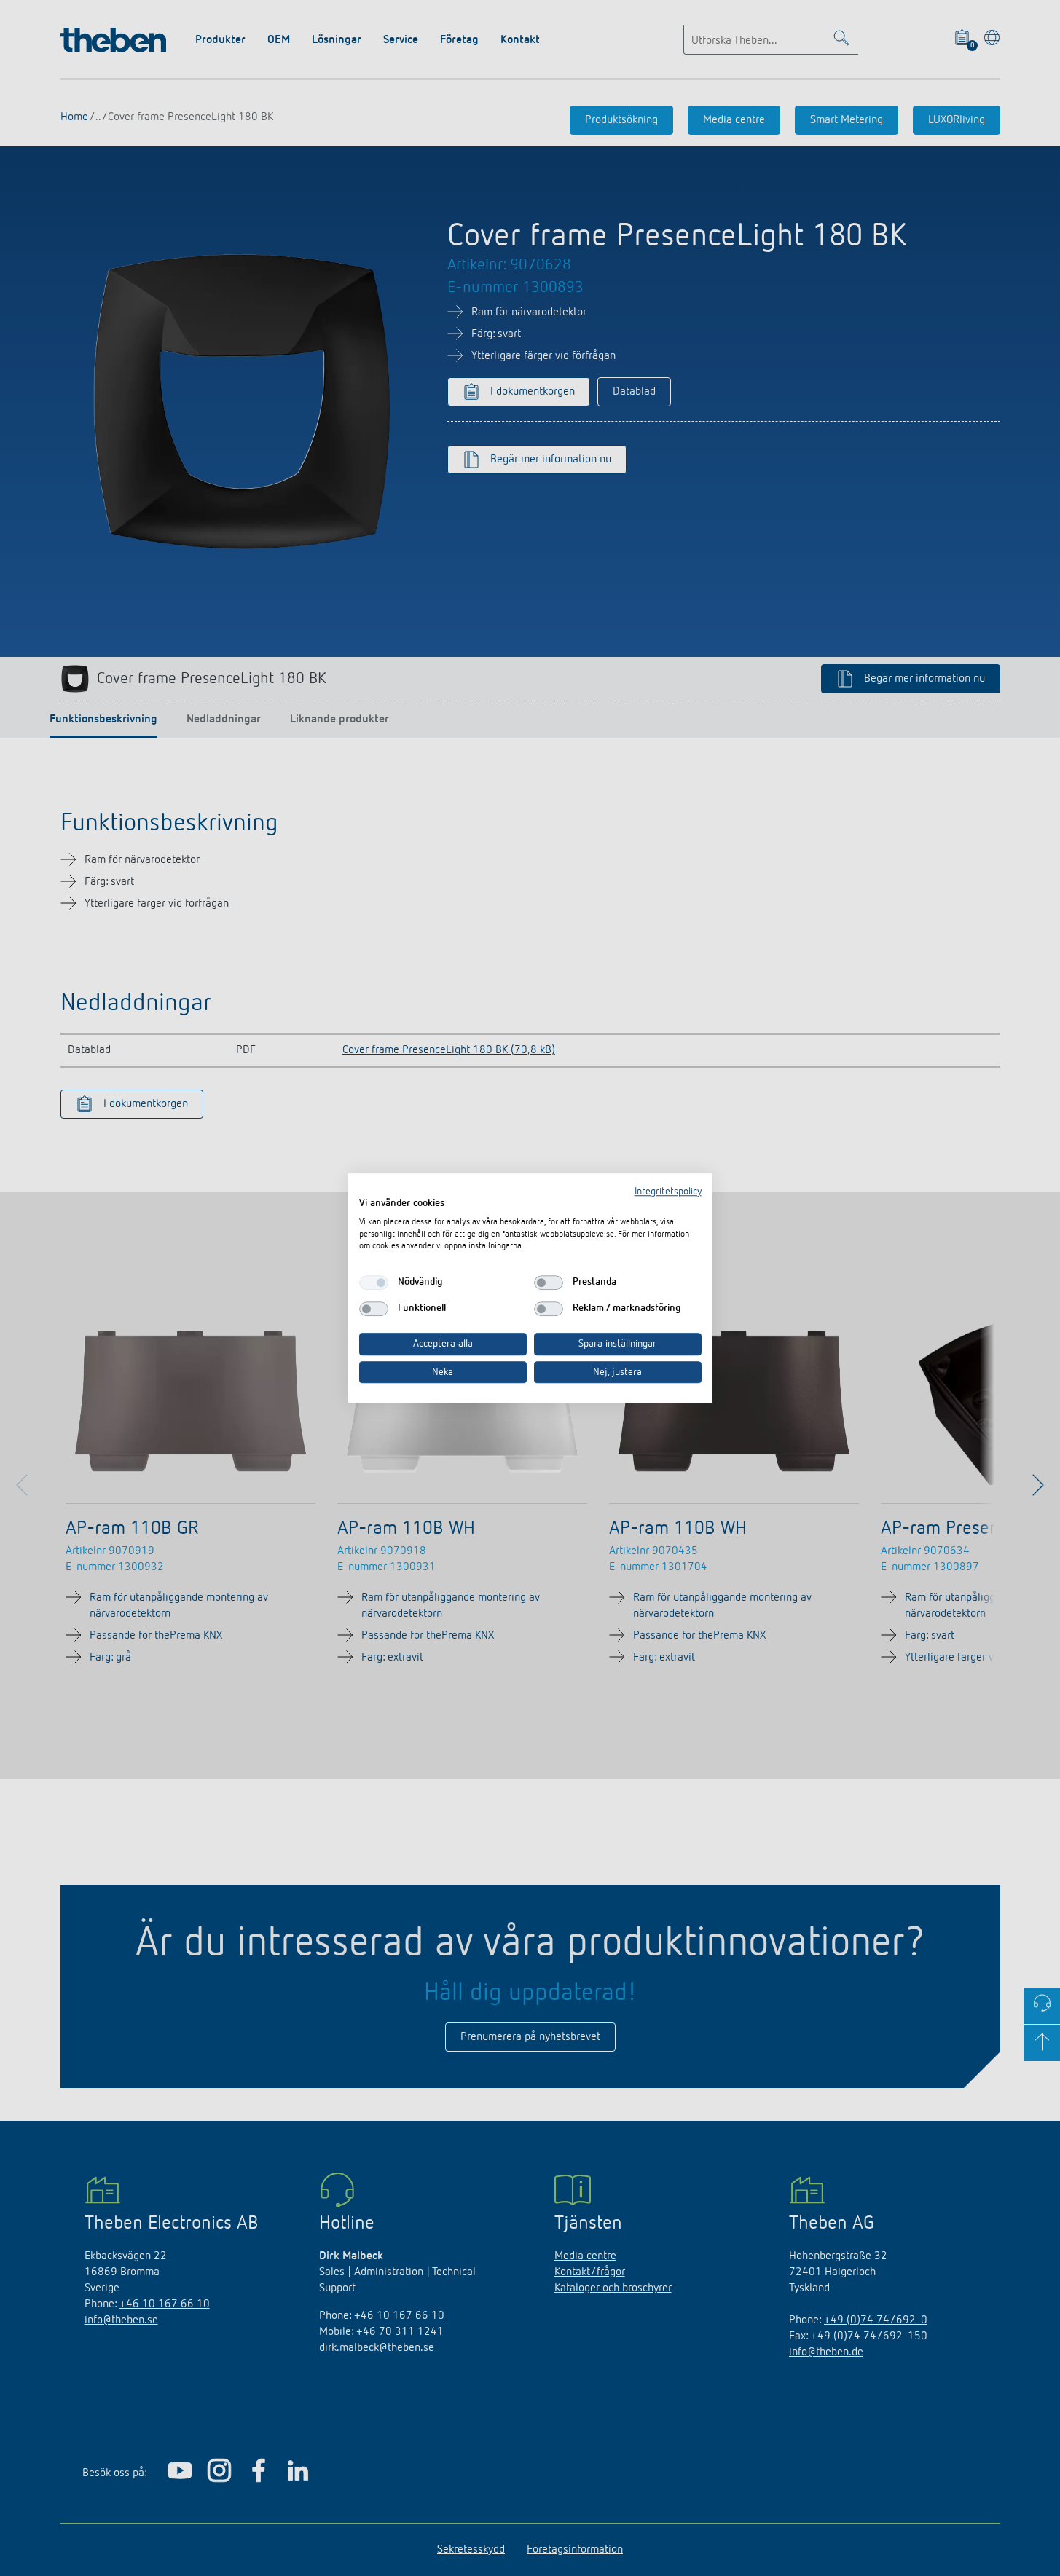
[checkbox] (374, 1283)
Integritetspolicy (668, 1192)
